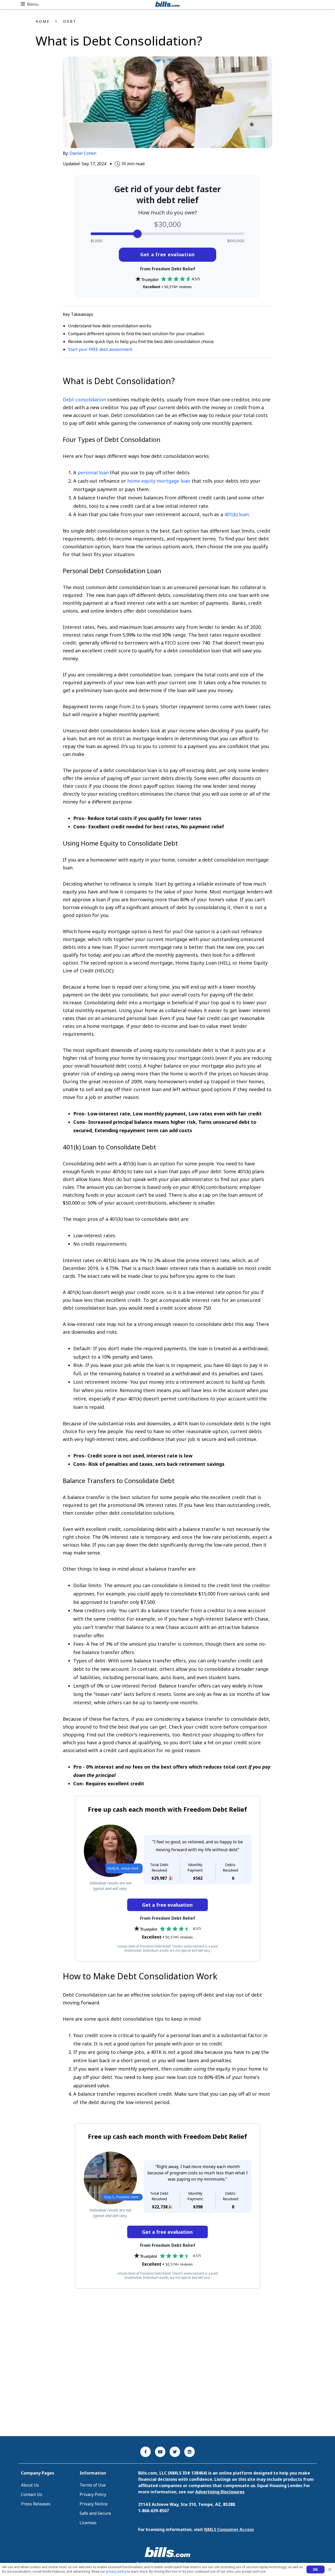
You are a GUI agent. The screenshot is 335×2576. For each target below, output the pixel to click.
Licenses (88, 2523)
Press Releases (36, 2504)
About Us (30, 2485)
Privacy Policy (93, 2494)
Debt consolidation (84, 400)
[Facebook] (146, 2452)
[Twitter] (175, 2452)
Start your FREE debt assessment (100, 349)
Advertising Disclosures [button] (220, 2492)
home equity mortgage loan (159, 481)
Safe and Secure (95, 2513)
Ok (316, 2569)
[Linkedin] (189, 2452)
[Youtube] (160, 2452)
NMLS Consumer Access (229, 2529)
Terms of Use (93, 2485)
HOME (43, 21)
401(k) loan (236, 514)
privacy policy (116, 2571)
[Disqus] (167, 2362)
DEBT (70, 21)
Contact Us (32, 2494)
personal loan (93, 472)
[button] (30, 4)
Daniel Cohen (83, 153)
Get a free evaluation (167, 254)
